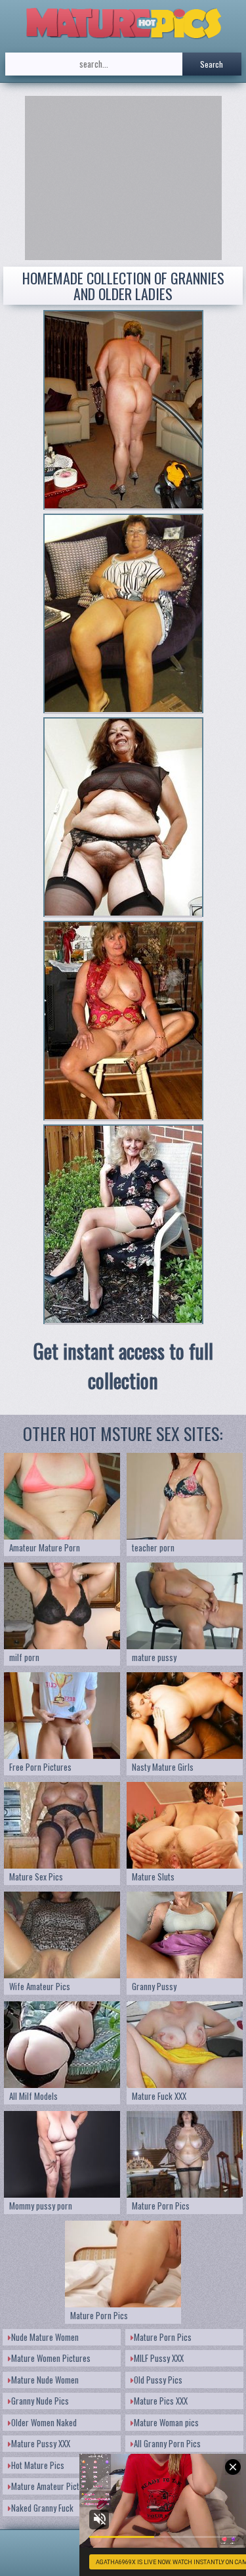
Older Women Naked (44, 2422)
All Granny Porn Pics (167, 2443)
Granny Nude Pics (40, 2401)
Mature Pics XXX (161, 2401)
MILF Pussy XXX (159, 2358)
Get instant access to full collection (123, 1366)
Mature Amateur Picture (51, 2486)
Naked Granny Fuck (42, 2508)
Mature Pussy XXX (41, 2443)
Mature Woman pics (166, 2422)
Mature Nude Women (45, 2380)
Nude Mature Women (45, 2337)
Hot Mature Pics (38, 2465)
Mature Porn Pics (163, 2337)
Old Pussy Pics (158, 2380)
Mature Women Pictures (51, 2358)
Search (212, 64)
